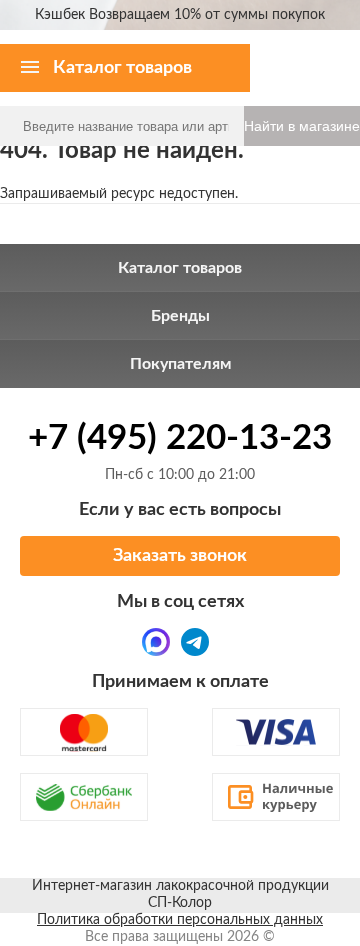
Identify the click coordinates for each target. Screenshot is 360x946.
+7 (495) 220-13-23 (180, 438)
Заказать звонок (180, 556)
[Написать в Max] (156, 642)
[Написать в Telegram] (195, 642)
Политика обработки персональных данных (180, 920)
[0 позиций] (332, 50)
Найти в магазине (302, 126)
